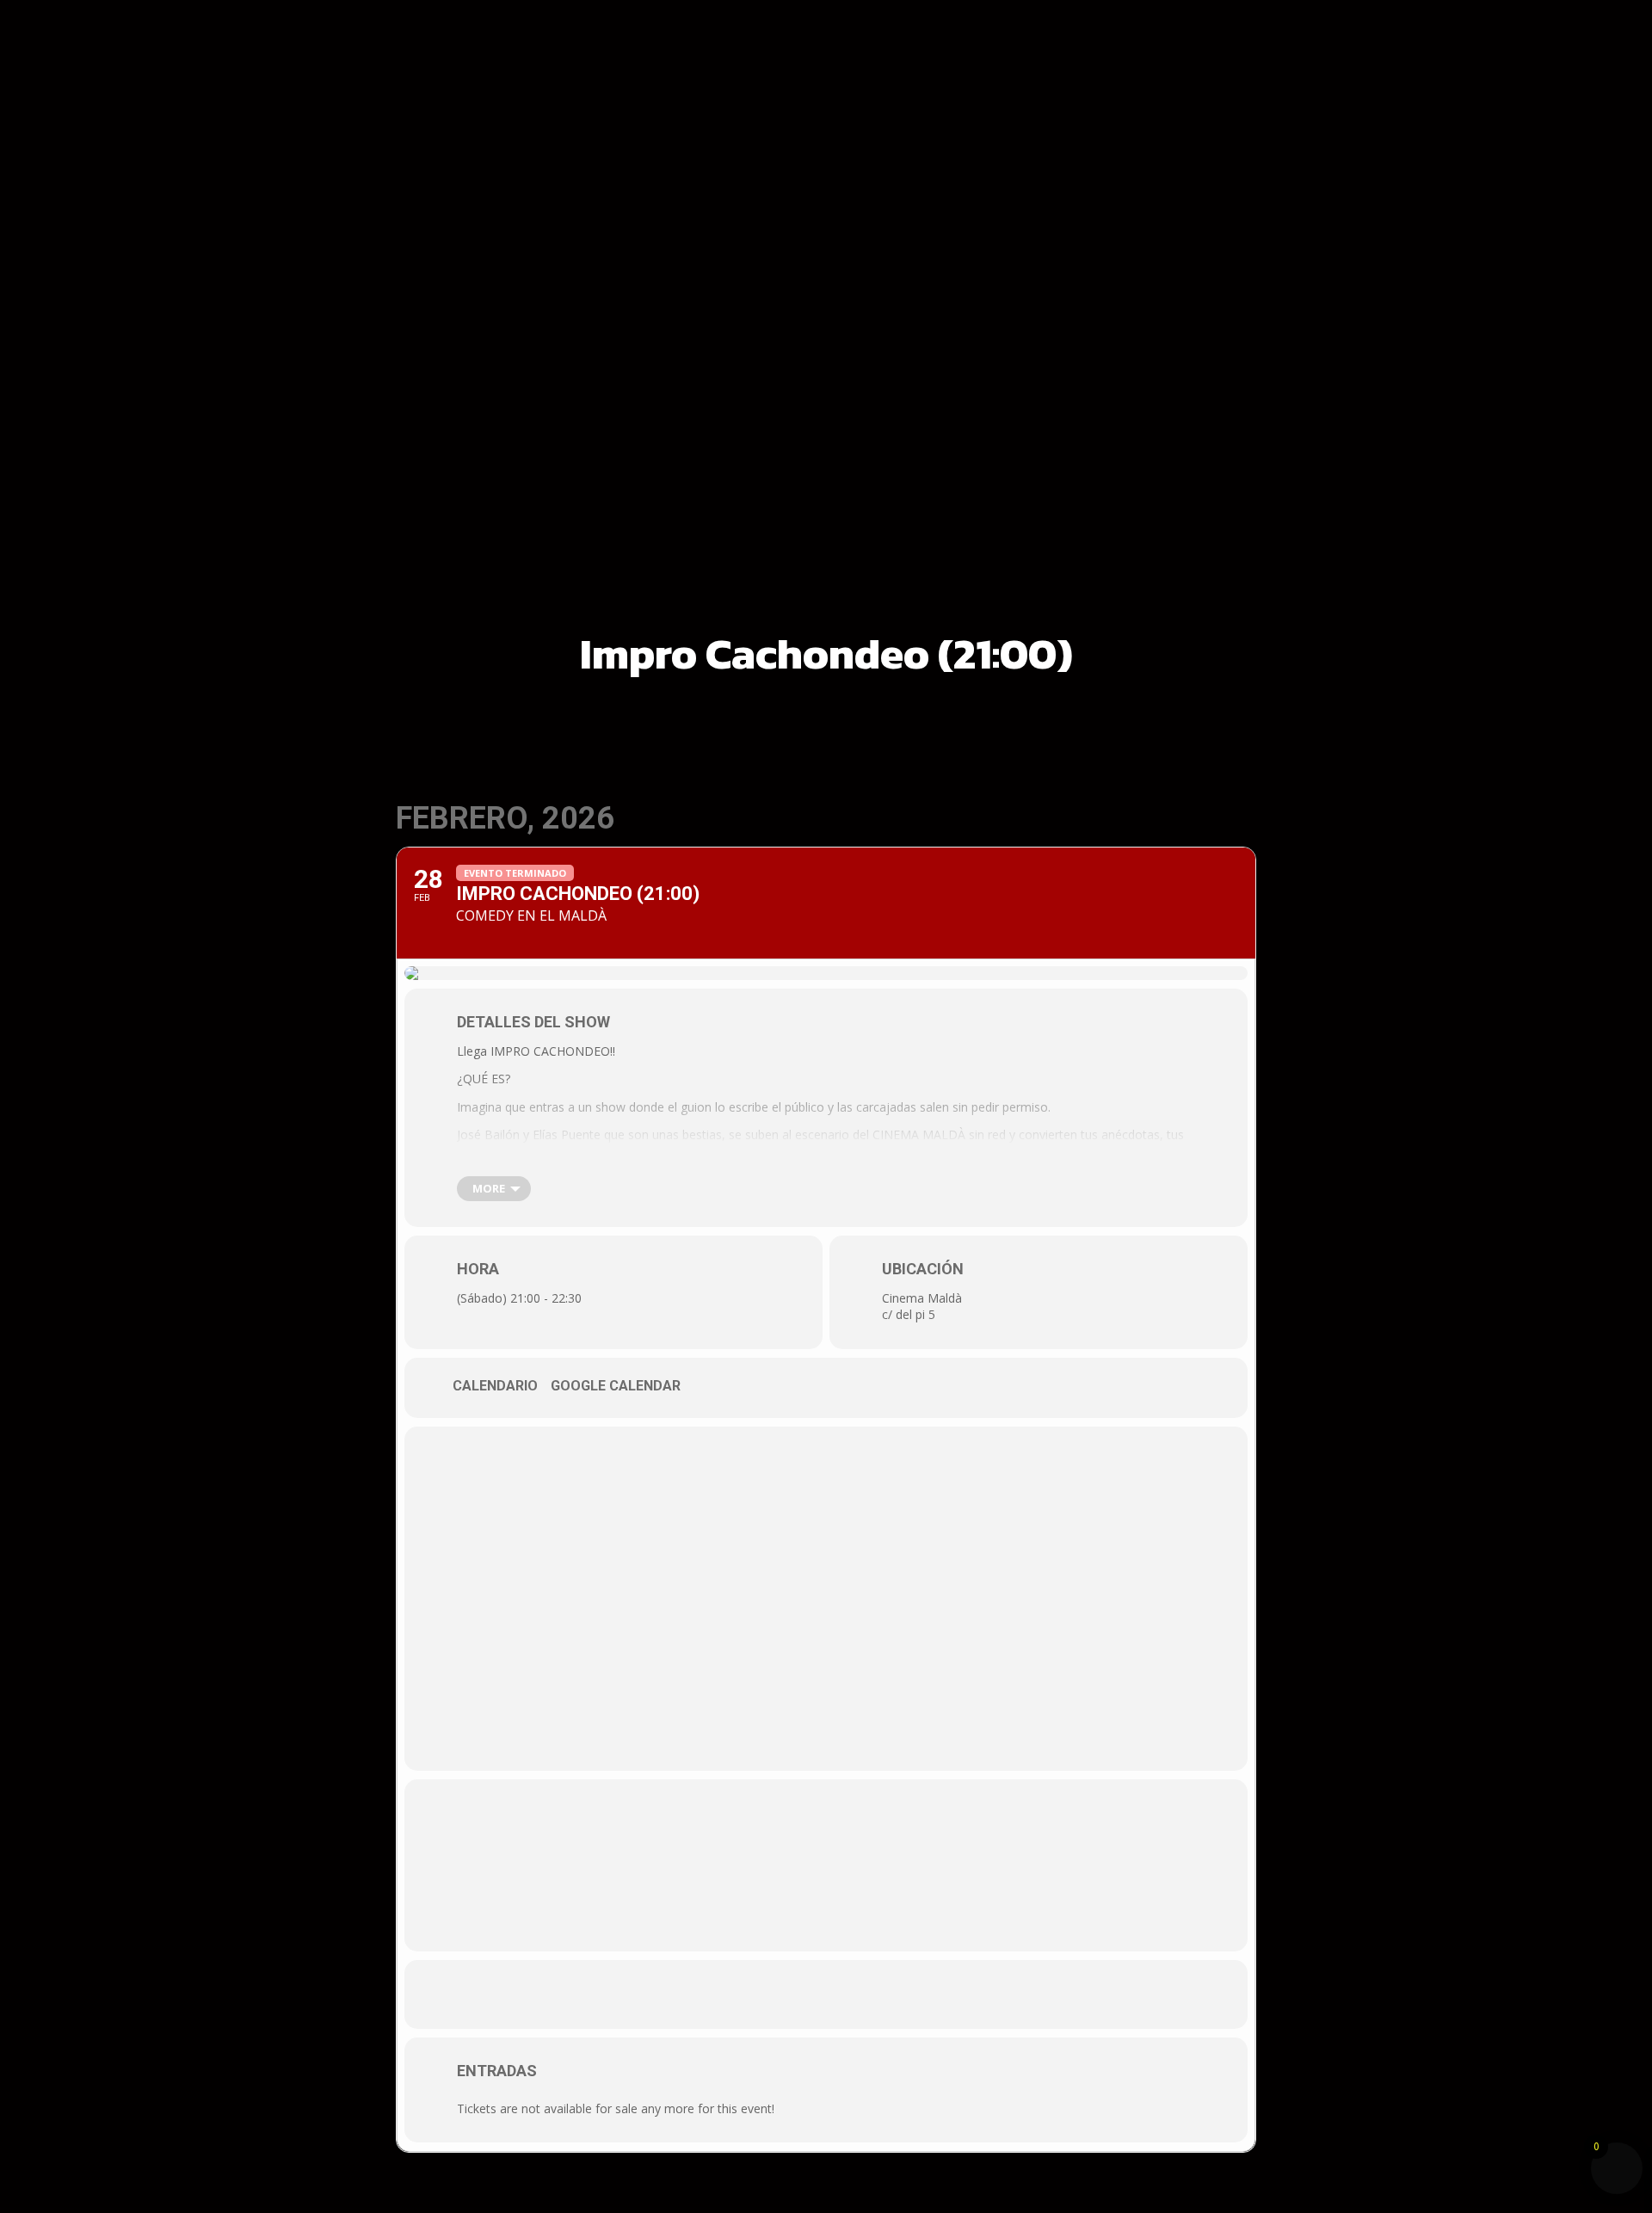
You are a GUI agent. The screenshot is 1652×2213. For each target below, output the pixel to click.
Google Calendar (616, 1386)
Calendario (495, 1386)
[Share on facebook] (774, 1994)
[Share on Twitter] (826, 1994)
